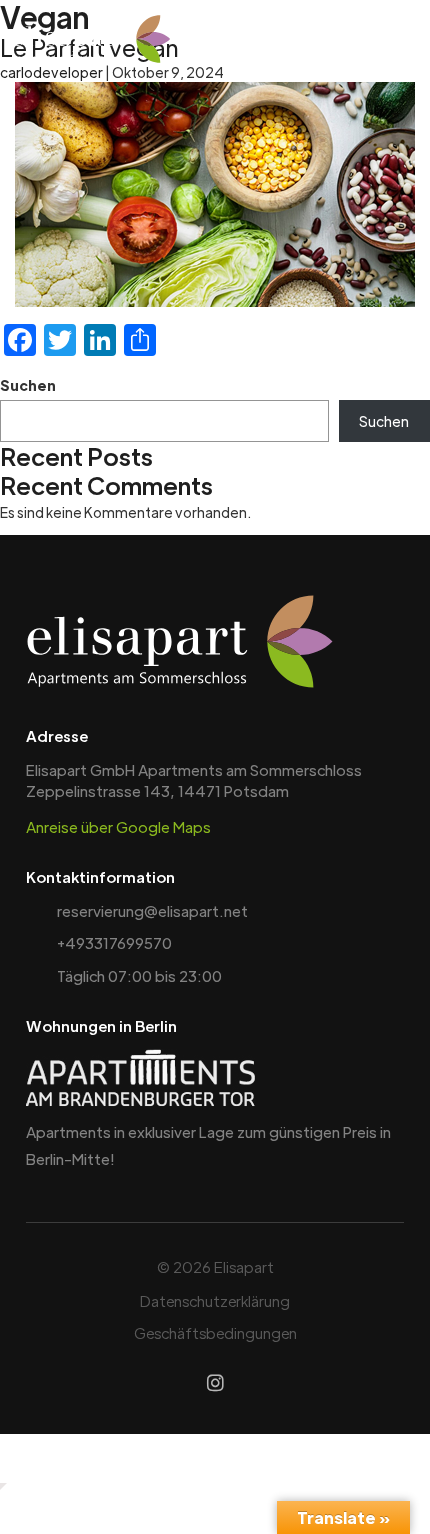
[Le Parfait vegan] (215, 194)
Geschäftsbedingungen (215, 1332)
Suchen (28, 385)
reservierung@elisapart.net (152, 910)
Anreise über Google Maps (118, 826)
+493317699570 (114, 942)
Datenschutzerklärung (215, 1300)
